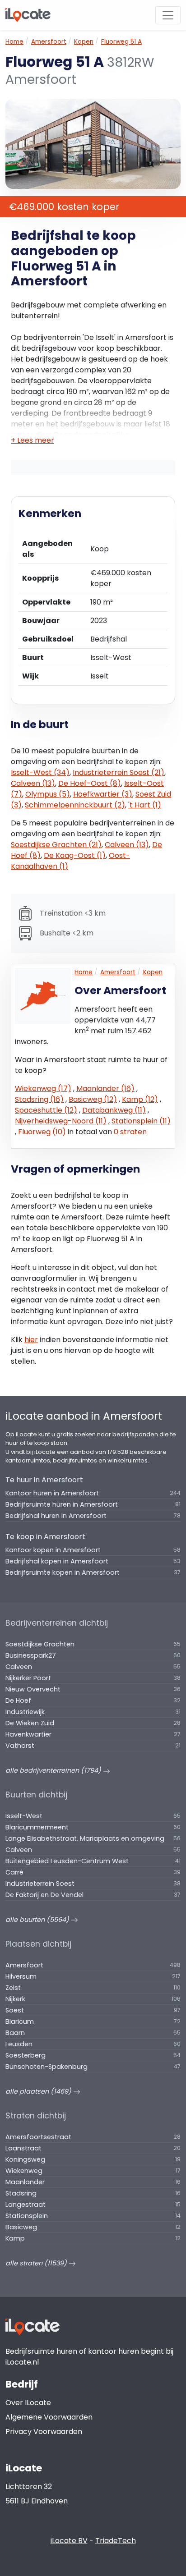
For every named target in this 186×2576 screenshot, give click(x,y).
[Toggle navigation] (168, 15)
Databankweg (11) (114, 1110)
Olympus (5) (48, 794)
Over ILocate (28, 2403)
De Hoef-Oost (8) (90, 783)
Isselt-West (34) (40, 772)
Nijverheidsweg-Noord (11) (61, 1121)
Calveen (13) (33, 783)
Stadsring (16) (39, 1099)
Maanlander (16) (105, 1089)
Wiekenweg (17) (43, 1089)
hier (31, 1340)
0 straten (130, 1132)
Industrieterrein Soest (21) (119, 772)
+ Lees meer (33, 440)
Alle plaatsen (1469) (39, 2091)
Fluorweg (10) (42, 1132)
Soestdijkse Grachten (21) (56, 845)
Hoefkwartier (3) (103, 794)
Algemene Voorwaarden (49, 2417)
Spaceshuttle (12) (46, 1110)
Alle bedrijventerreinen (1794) (54, 1770)
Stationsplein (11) (141, 1121)
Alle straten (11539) (37, 2263)
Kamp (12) (140, 1099)
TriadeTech (116, 2541)
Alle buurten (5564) (38, 1920)
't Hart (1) (145, 805)
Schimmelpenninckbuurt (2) (75, 805)
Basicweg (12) (93, 1099)
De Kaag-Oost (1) (75, 855)
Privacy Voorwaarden (44, 2432)
